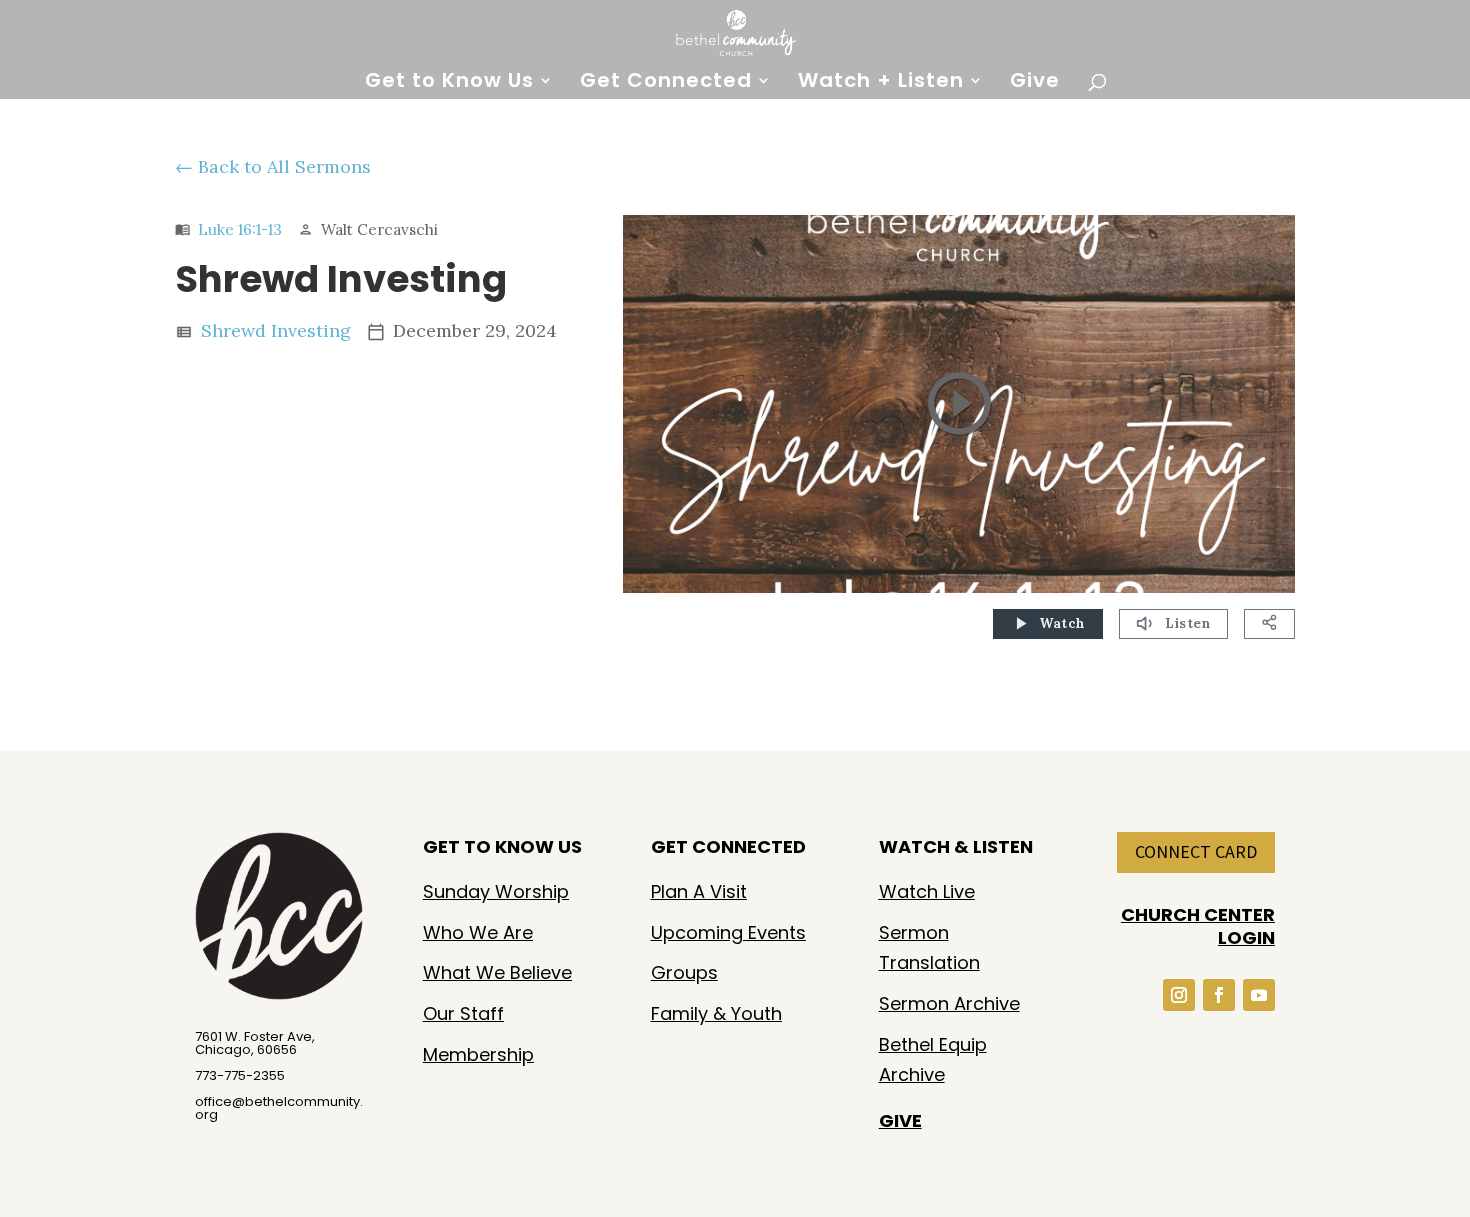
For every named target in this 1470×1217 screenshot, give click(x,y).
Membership (478, 1054)
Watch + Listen (881, 83)
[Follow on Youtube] (1259, 995)
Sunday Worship (496, 891)
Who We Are (478, 932)
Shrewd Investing (276, 330)
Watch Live (927, 891)
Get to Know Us (449, 83)
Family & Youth (716, 1013)
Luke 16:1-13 (240, 229)
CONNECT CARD (1196, 851)
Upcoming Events (728, 932)
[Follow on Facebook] (1219, 995)
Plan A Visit (699, 891)
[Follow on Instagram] (1179, 995)
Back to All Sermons (284, 166)
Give (1035, 83)
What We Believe (497, 972)
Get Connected (666, 83)
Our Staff (463, 1013)
